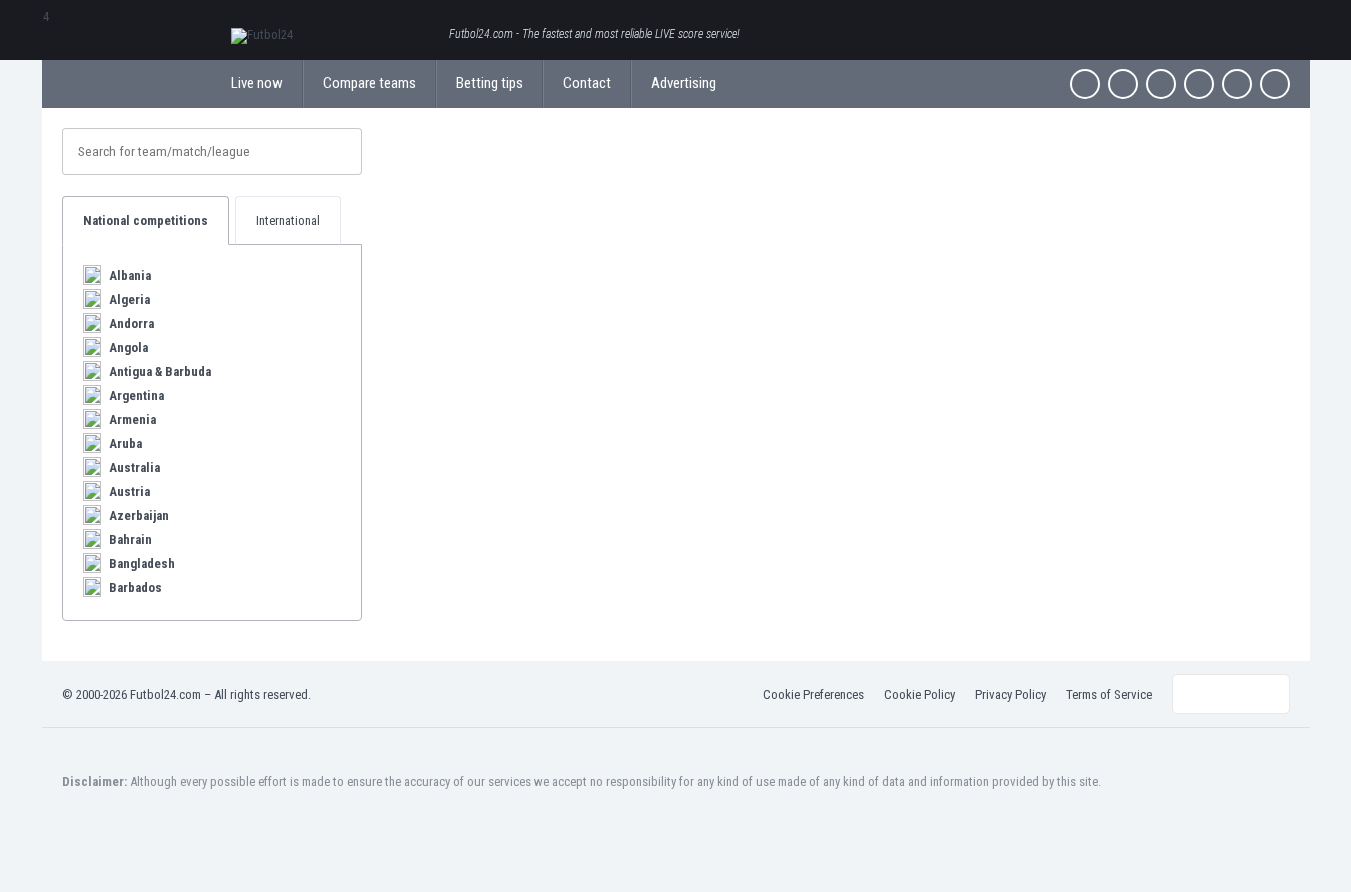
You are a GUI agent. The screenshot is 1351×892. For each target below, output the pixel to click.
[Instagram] (1161, 84)
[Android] (1237, 84)
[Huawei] (1275, 84)
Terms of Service (1109, 694)
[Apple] (1199, 84)
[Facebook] (1085, 84)
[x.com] (1123, 84)
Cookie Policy (919, 694)
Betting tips (489, 83)
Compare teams (369, 83)
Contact (587, 83)
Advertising (683, 83)
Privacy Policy (1010, 694)
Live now (257, 83)
